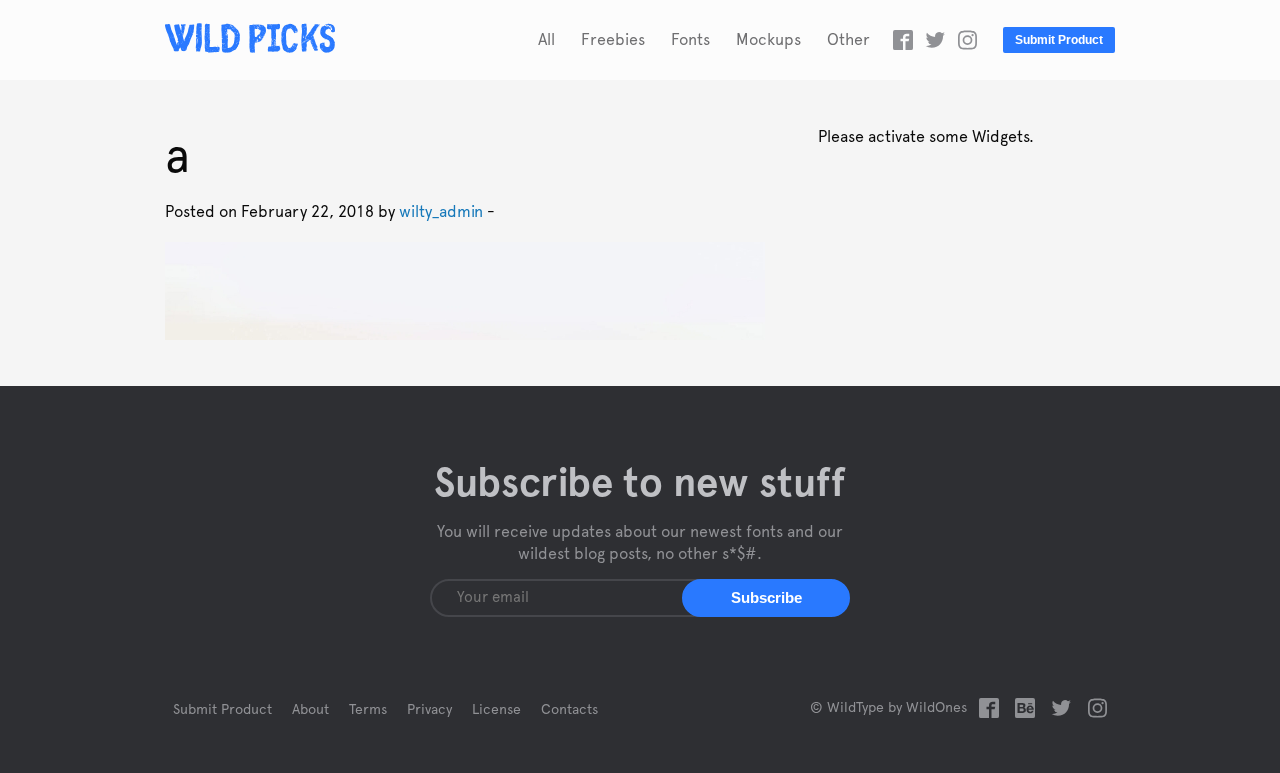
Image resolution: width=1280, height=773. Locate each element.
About (310, 710)
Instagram (967, 40)
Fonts (690, 40)
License (496, 710)
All (546, 40)
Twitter (935, 40)
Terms (368, 710)
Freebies (613, 40)
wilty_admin (441, 212)
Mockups (768, 40)
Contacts (569, 710)
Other (848, 40)
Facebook (903, 40)
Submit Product (1059, 40)
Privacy (429, 710)
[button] (766, 598)
